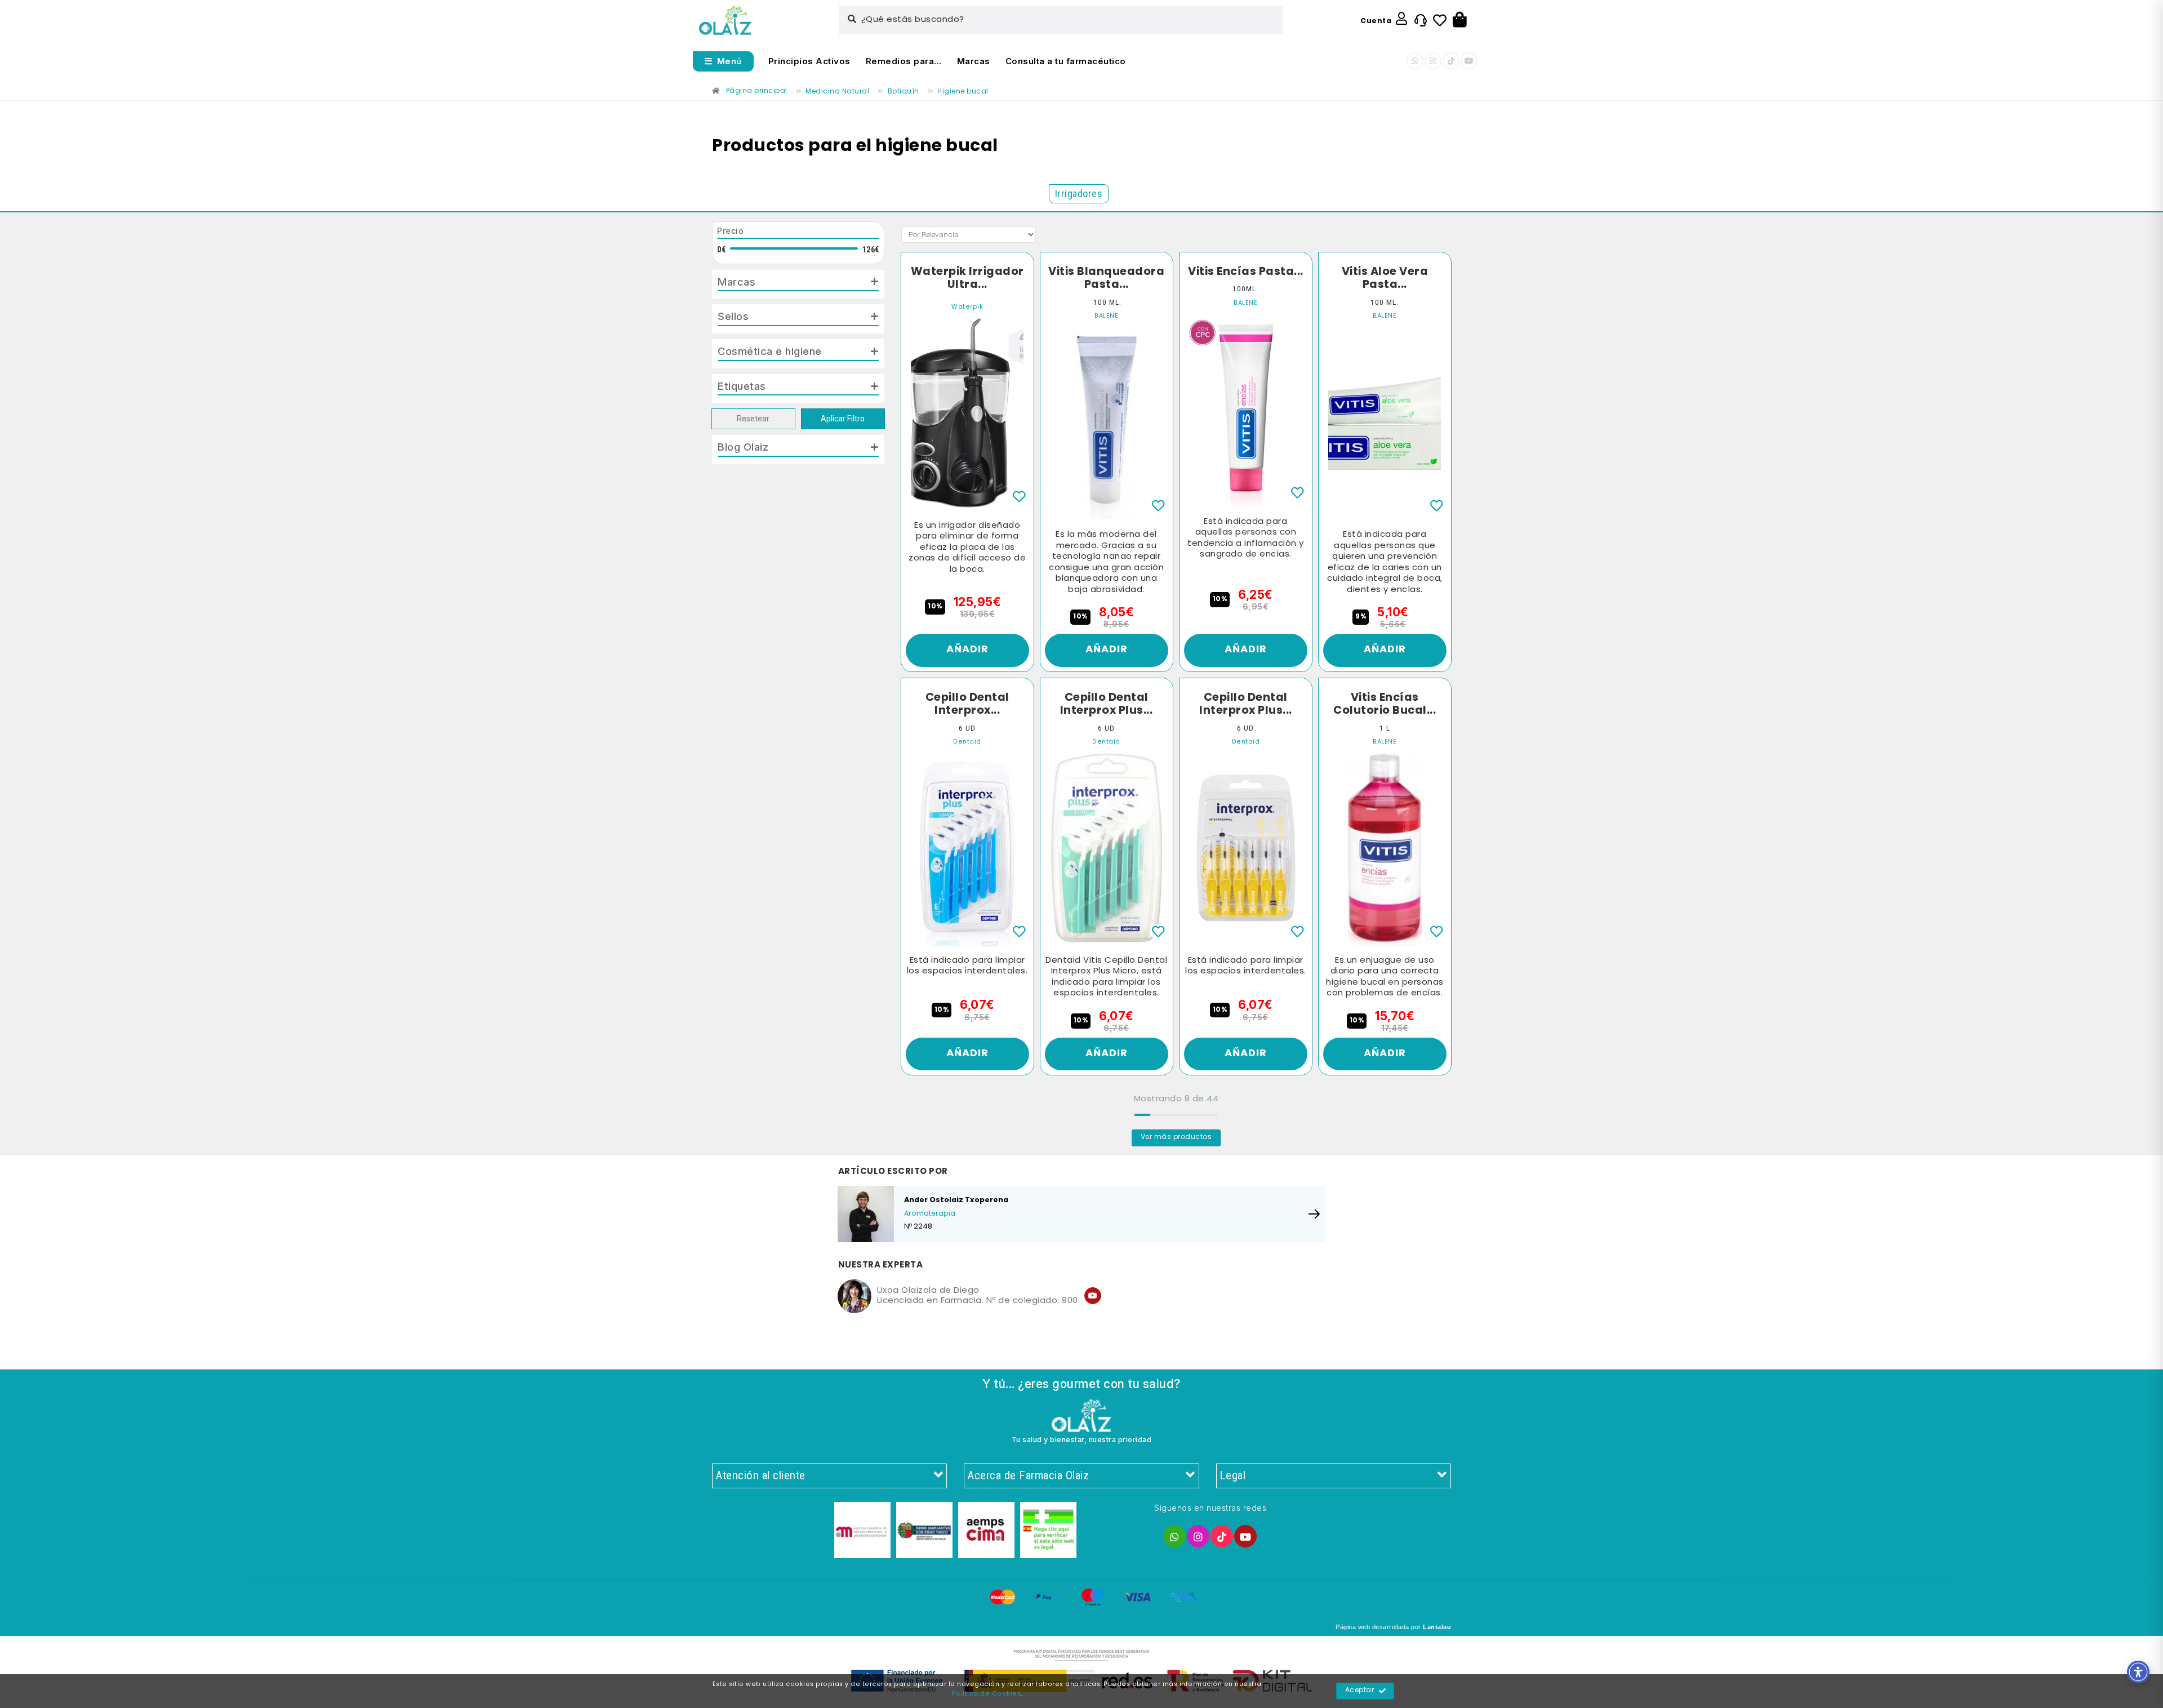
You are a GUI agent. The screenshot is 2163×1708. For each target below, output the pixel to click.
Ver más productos (1176, 1137)
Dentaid (967, 742)
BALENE (1106, 316)
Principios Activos (809, 61)
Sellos (733, 316)
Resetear (753, 419)
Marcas (974, 61)
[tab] (798, 284)
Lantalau (1437, 1627)
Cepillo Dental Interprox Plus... (1107, 704)
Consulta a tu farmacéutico (1066, 61)
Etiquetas (742, 386)
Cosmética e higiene (770, 351)
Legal (1233, 1475)
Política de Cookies (987, 1694)
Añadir (967, 650)
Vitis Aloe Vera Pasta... (1385, 279)
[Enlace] (725, 21)
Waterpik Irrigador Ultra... (967, 279)
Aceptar (1360, 1691)
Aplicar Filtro (843, 419)
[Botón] (1460, 20)
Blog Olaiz (743, 447)
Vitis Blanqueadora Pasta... (1106, 279)
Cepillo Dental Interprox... (967, 704)
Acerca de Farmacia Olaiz (1028, 1475)
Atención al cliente (760, 1475)
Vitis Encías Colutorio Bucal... (1385, 704)
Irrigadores (1079, 194)
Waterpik (967, 307)
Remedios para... (904, 61)
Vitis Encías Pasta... (1246, 272)
